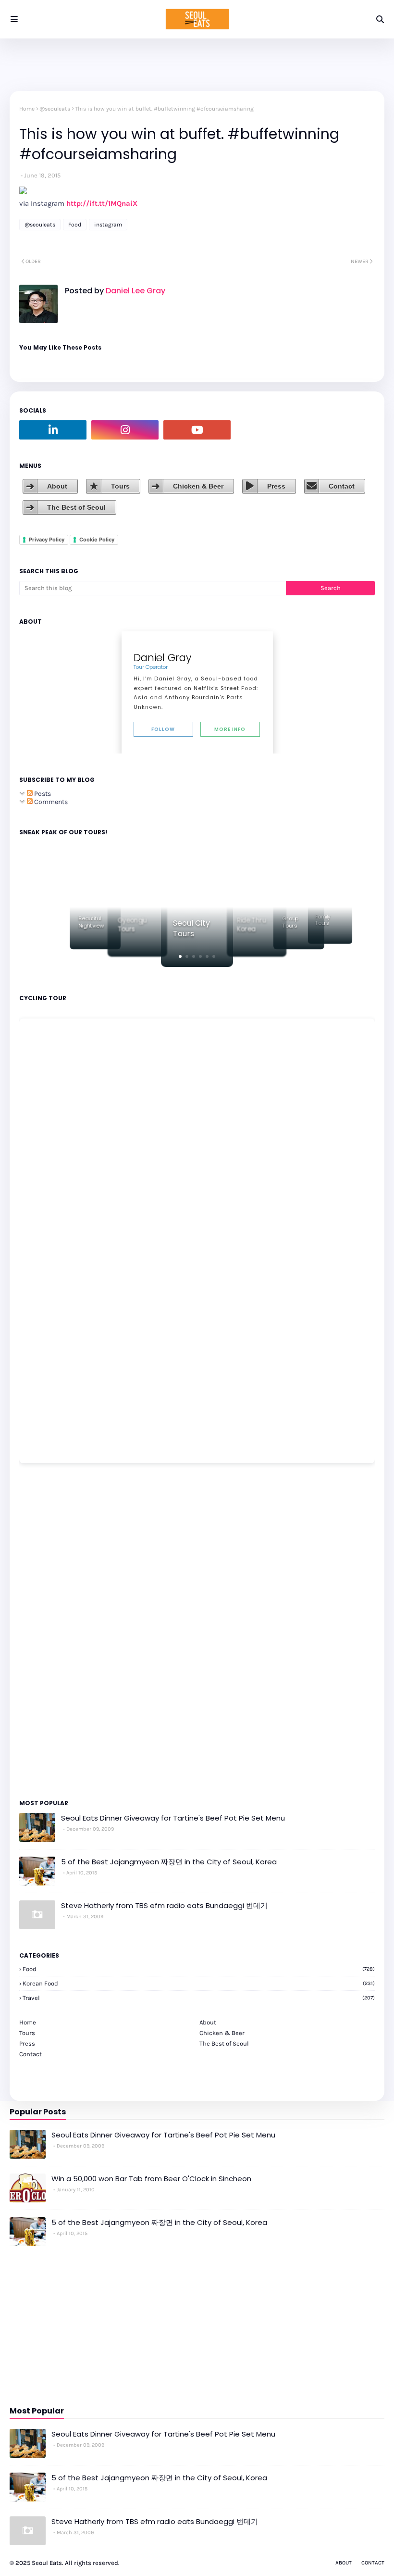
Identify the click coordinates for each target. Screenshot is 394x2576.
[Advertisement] (48, 1631)
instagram (108, 225)
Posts (42, 794)
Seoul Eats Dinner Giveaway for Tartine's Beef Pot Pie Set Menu (173, 1818)
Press (276, 486)
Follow (163, 729)
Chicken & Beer (198, 486)
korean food (199, 1983)
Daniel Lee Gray (135, 291)
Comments (50, 802)
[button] (180, 956)
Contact (342, 486)
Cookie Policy (97, 540)
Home (27, 109)
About (57, 486)
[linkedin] (53, 430)
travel (199, 1998)
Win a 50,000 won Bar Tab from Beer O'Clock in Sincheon (151, 2179)
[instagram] (125, 430)
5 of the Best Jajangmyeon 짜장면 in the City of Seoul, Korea (169, 1862)
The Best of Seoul (76, 507)
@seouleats (55, 109)
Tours (120, 486)
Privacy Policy (47, 540)
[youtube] (197, 430)
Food (75, 225)
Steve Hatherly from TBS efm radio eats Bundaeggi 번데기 (164, 1905)
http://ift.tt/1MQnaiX (102, 203)
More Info (230, 729)
